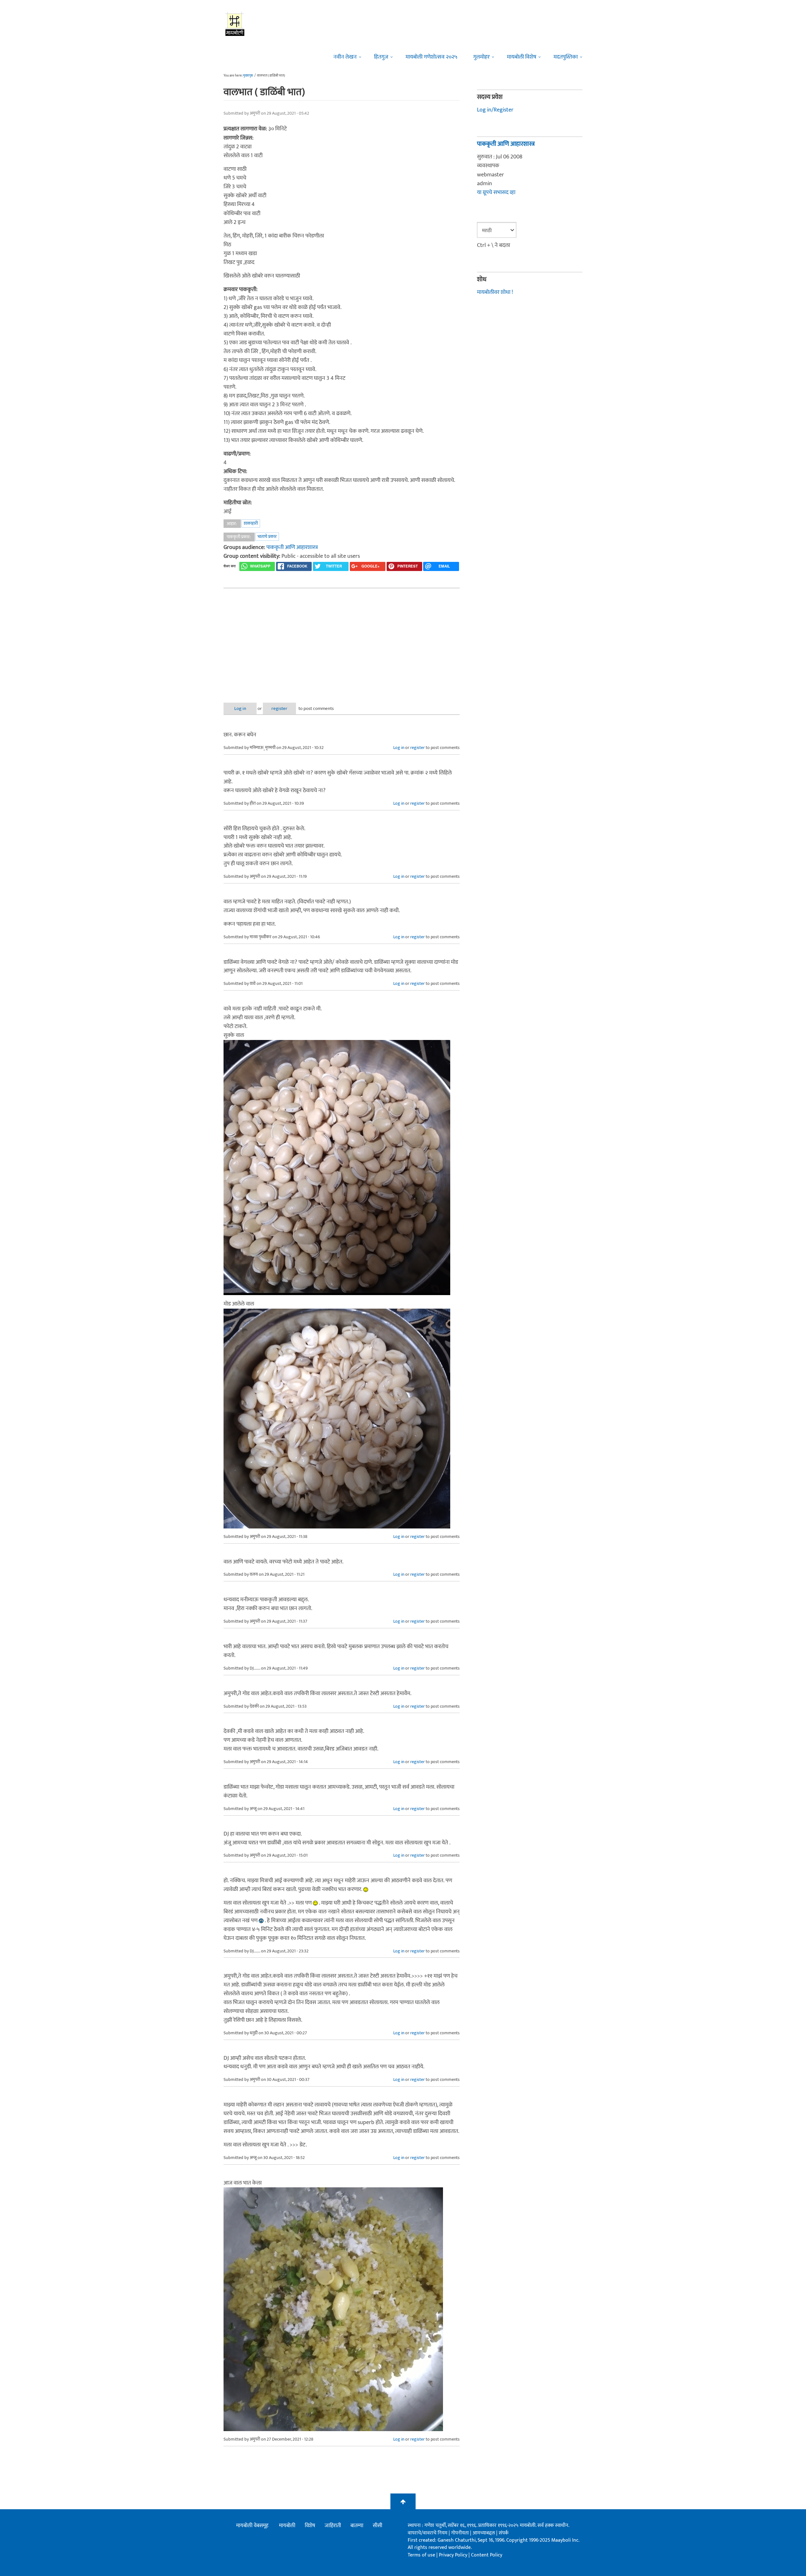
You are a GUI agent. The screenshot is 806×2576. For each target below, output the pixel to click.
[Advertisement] (342, 640)
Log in (240, 708)
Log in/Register (495, 110)
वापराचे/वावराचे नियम (428, 2533)
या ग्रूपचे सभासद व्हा (496, 192)
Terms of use (421, 2555)
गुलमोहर (481, 57)
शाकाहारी (251, 523)
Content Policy (487, 2555)
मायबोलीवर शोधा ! (495, 292)
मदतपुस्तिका (566, 57)
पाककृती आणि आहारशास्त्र (292, 547)
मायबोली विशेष (522, 57)
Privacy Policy (454, 2555)
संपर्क (504, 2533)
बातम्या (357, 2526)
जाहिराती (333, 2526)
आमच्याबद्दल (484, 2533)
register (279, 708)
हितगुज (381, 57)
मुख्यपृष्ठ (248, 76)
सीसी (377, 2526)
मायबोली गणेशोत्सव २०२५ (431, 57)
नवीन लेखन (345, 57)
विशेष (310, 2526)
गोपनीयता (461, 2533)
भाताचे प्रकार (267, 537)
